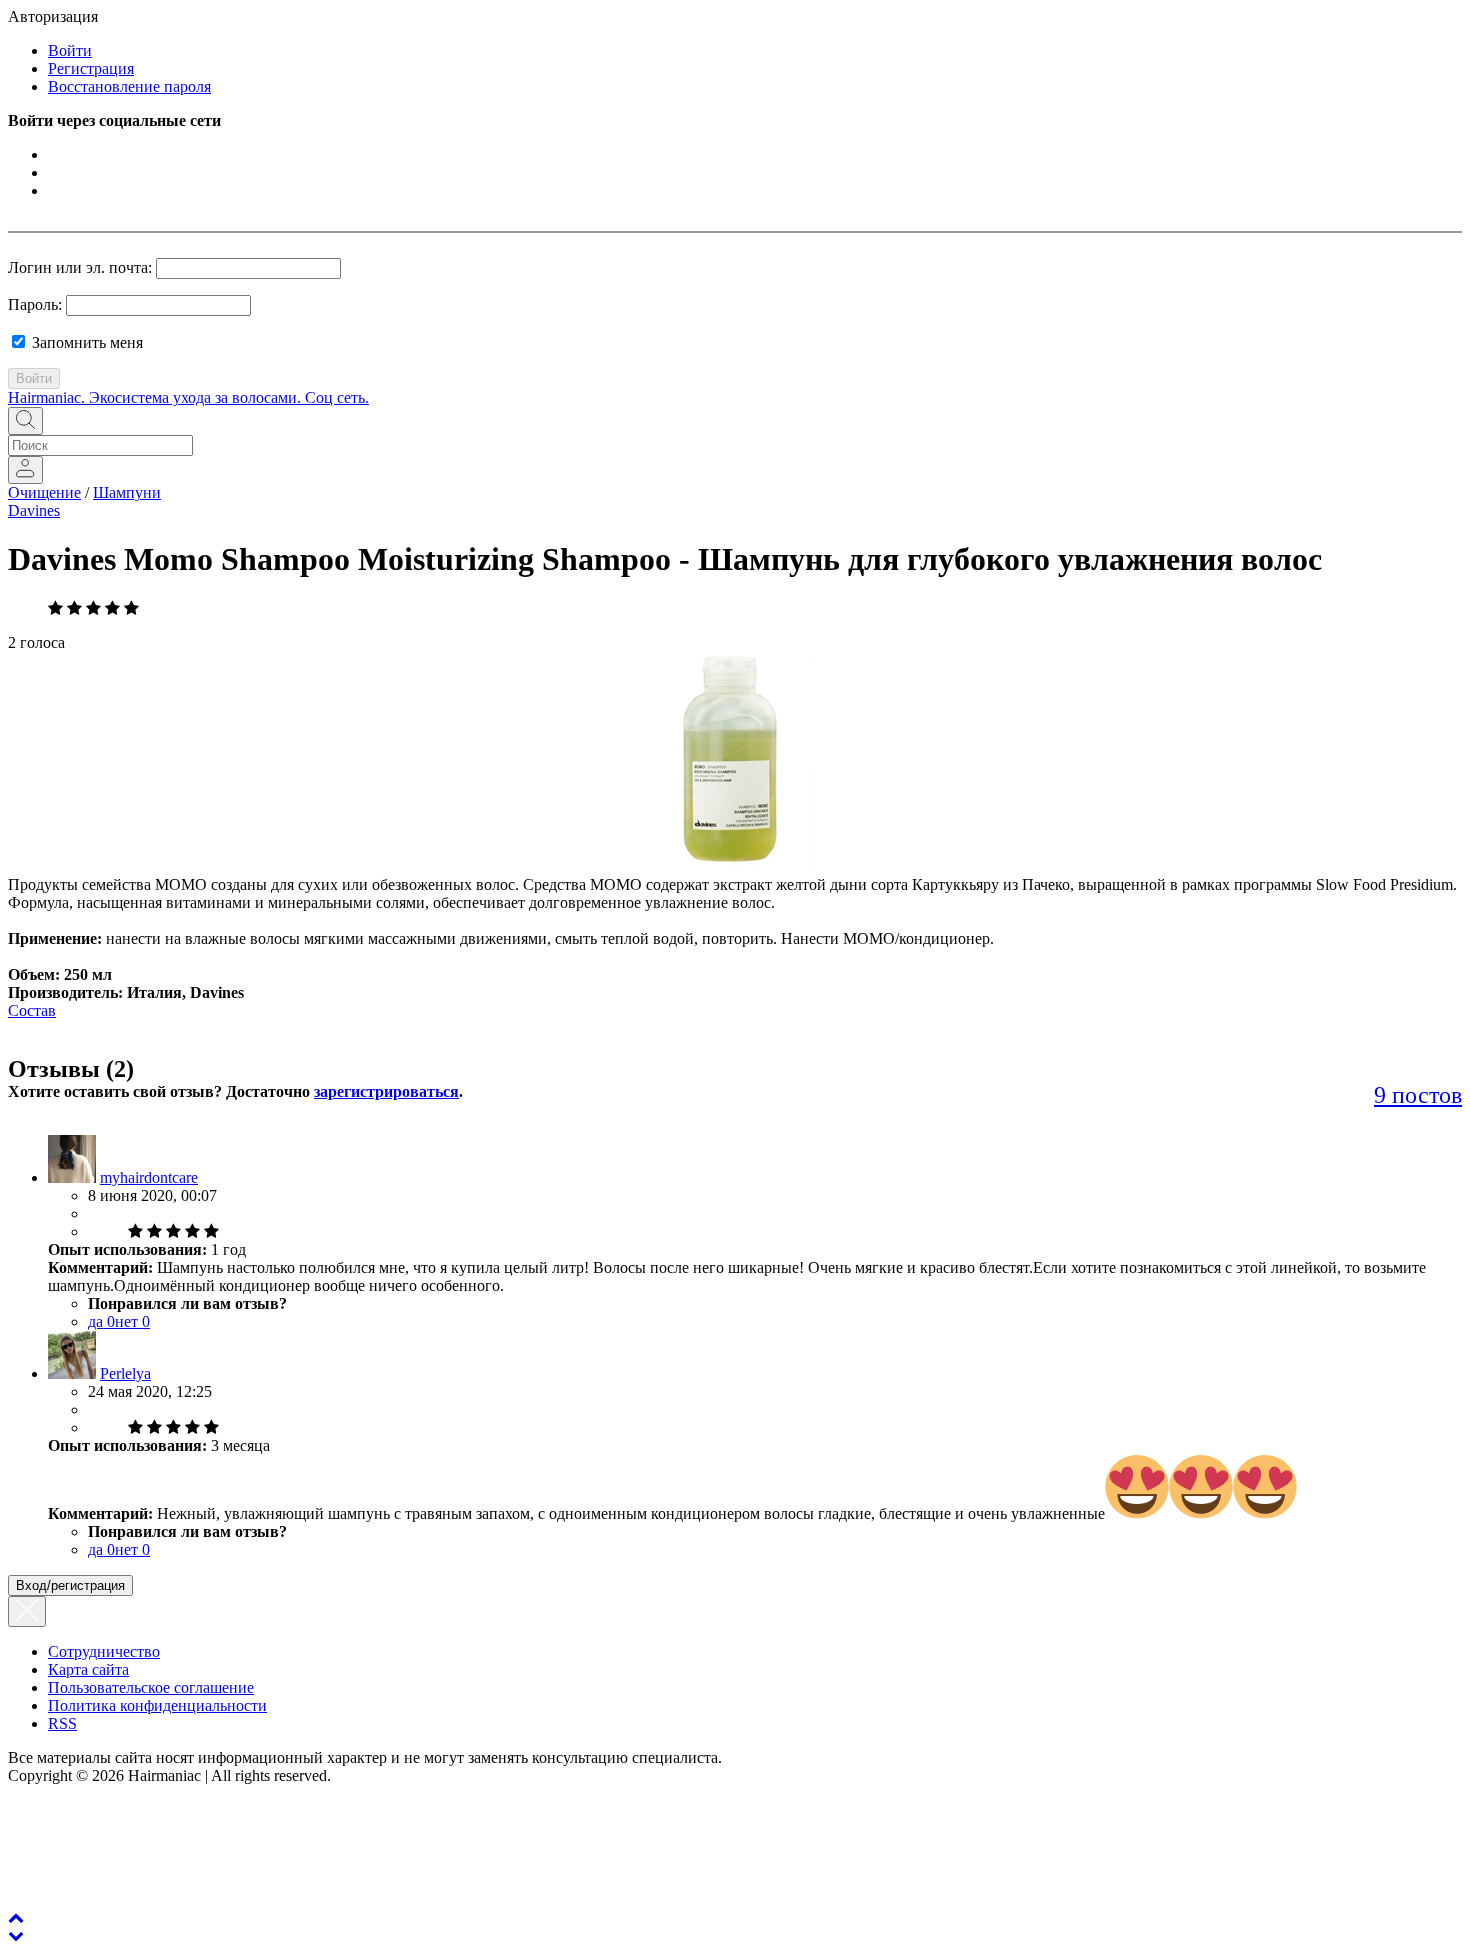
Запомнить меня (85, 342)
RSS (62, 1723)
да (101, 1321)
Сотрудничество (104, 1651)
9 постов (1418, 1095)
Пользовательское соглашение (151, 1687)
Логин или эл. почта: (80, 267)
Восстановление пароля (129, 86)
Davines (34, 510)
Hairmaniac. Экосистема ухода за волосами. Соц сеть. (188, 397)
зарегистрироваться (386, 1091)
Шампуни (127, 492)
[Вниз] (16, 1935)
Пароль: (35, 304)
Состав (32, 1010)
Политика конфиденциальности (157, 1705)
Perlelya (125, 1373)
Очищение (44, 492)
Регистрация (91, 68)
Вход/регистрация (70, 1585)
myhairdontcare (149, 1177)
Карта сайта (88, 1669)
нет (132, 1321)
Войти (70, 50)
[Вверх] (16, 1917)
